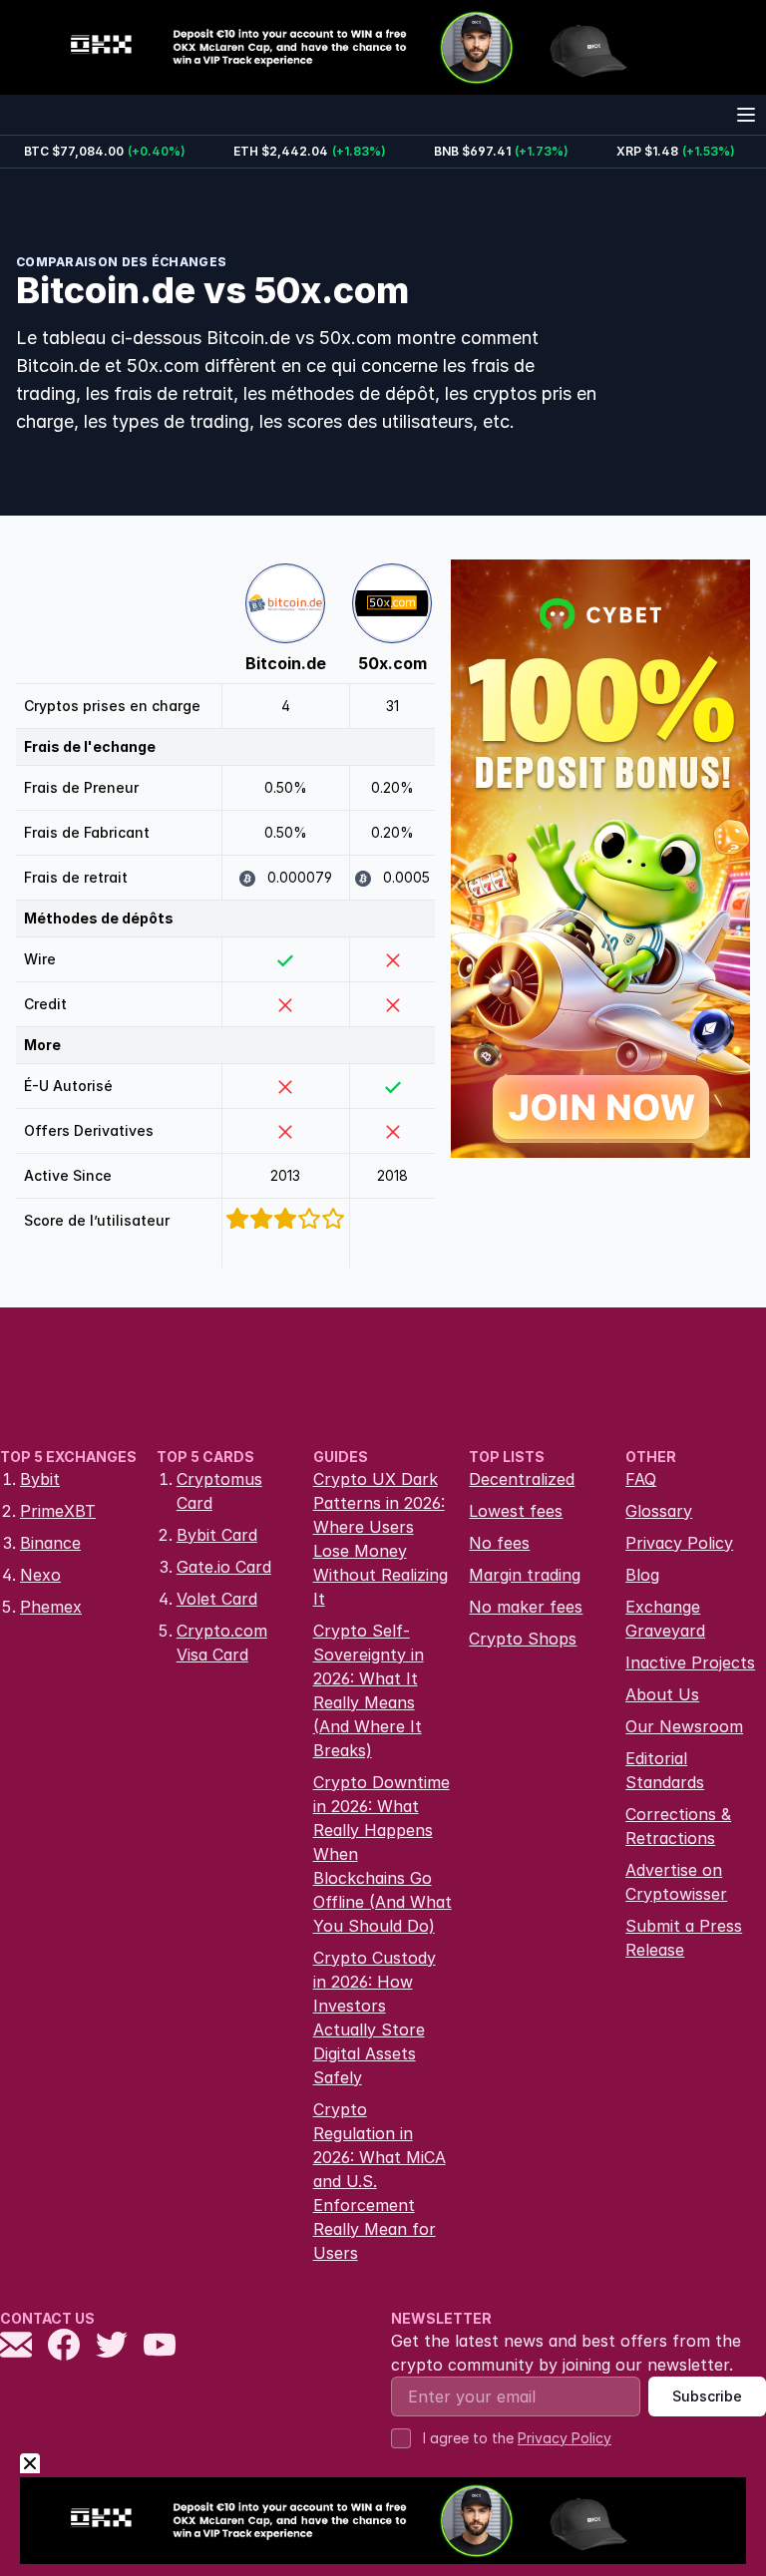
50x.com (392, 663)
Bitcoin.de (286, 663)
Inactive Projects (690, 1662)
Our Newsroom (684, 1726)
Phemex (51, 1607)
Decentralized (522, 1479)
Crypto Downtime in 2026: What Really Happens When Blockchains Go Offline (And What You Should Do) (383, 1854)
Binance (50, 1543)
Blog (642, 1575)
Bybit (40, 1479)
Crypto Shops (523, 1639)
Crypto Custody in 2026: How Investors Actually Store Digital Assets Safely (375, 2018)
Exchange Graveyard (665, 1619)
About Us (662, 1694)
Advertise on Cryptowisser (676, 1882)
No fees (499, 1543)
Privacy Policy (679, 1543)
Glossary (659, 1511)
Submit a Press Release (684, 1938)
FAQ (641, 1479)
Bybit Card (217, 1535)
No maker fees (526, 1607)
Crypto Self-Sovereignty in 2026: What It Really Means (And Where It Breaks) (369, 1690)
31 (392, 706)
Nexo (40, 1575)
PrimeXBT (58, 1511)
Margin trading (525, 1575)
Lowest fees (516, 1511)
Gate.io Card (224, 1567)
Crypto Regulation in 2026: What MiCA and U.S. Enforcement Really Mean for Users (380, 2181)
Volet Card (217, 1599)
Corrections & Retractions (678, 1826)
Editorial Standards (665, 1770)
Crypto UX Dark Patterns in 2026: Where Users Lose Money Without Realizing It (381, 1539)
